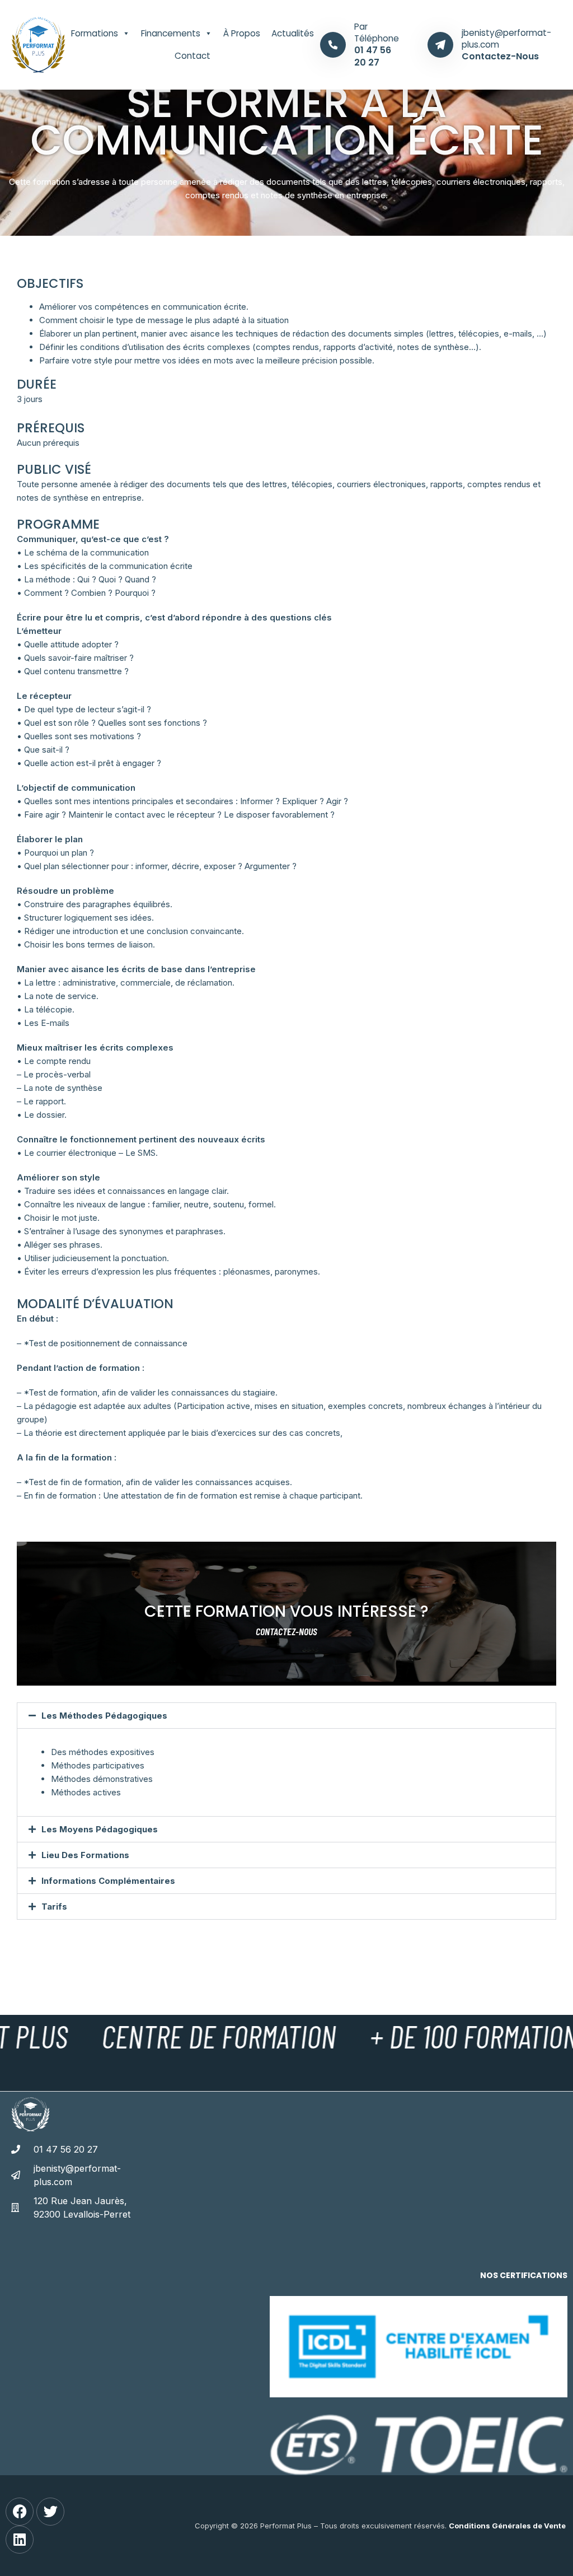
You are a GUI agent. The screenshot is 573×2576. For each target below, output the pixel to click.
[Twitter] (50, 2512)
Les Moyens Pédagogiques (100, 1829)
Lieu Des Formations (85, 1855)
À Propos (242, 33)
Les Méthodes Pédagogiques (104, 1716)
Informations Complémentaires (108, 1881)
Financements (171, 33)
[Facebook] (20, 2512)
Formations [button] (95, 33)
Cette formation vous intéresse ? (286, 1611)
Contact (192, 56)
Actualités (293, 33)
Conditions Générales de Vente (507, 2526)
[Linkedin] (20, 2540)
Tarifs (54, 1907)
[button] (286, 1716)
